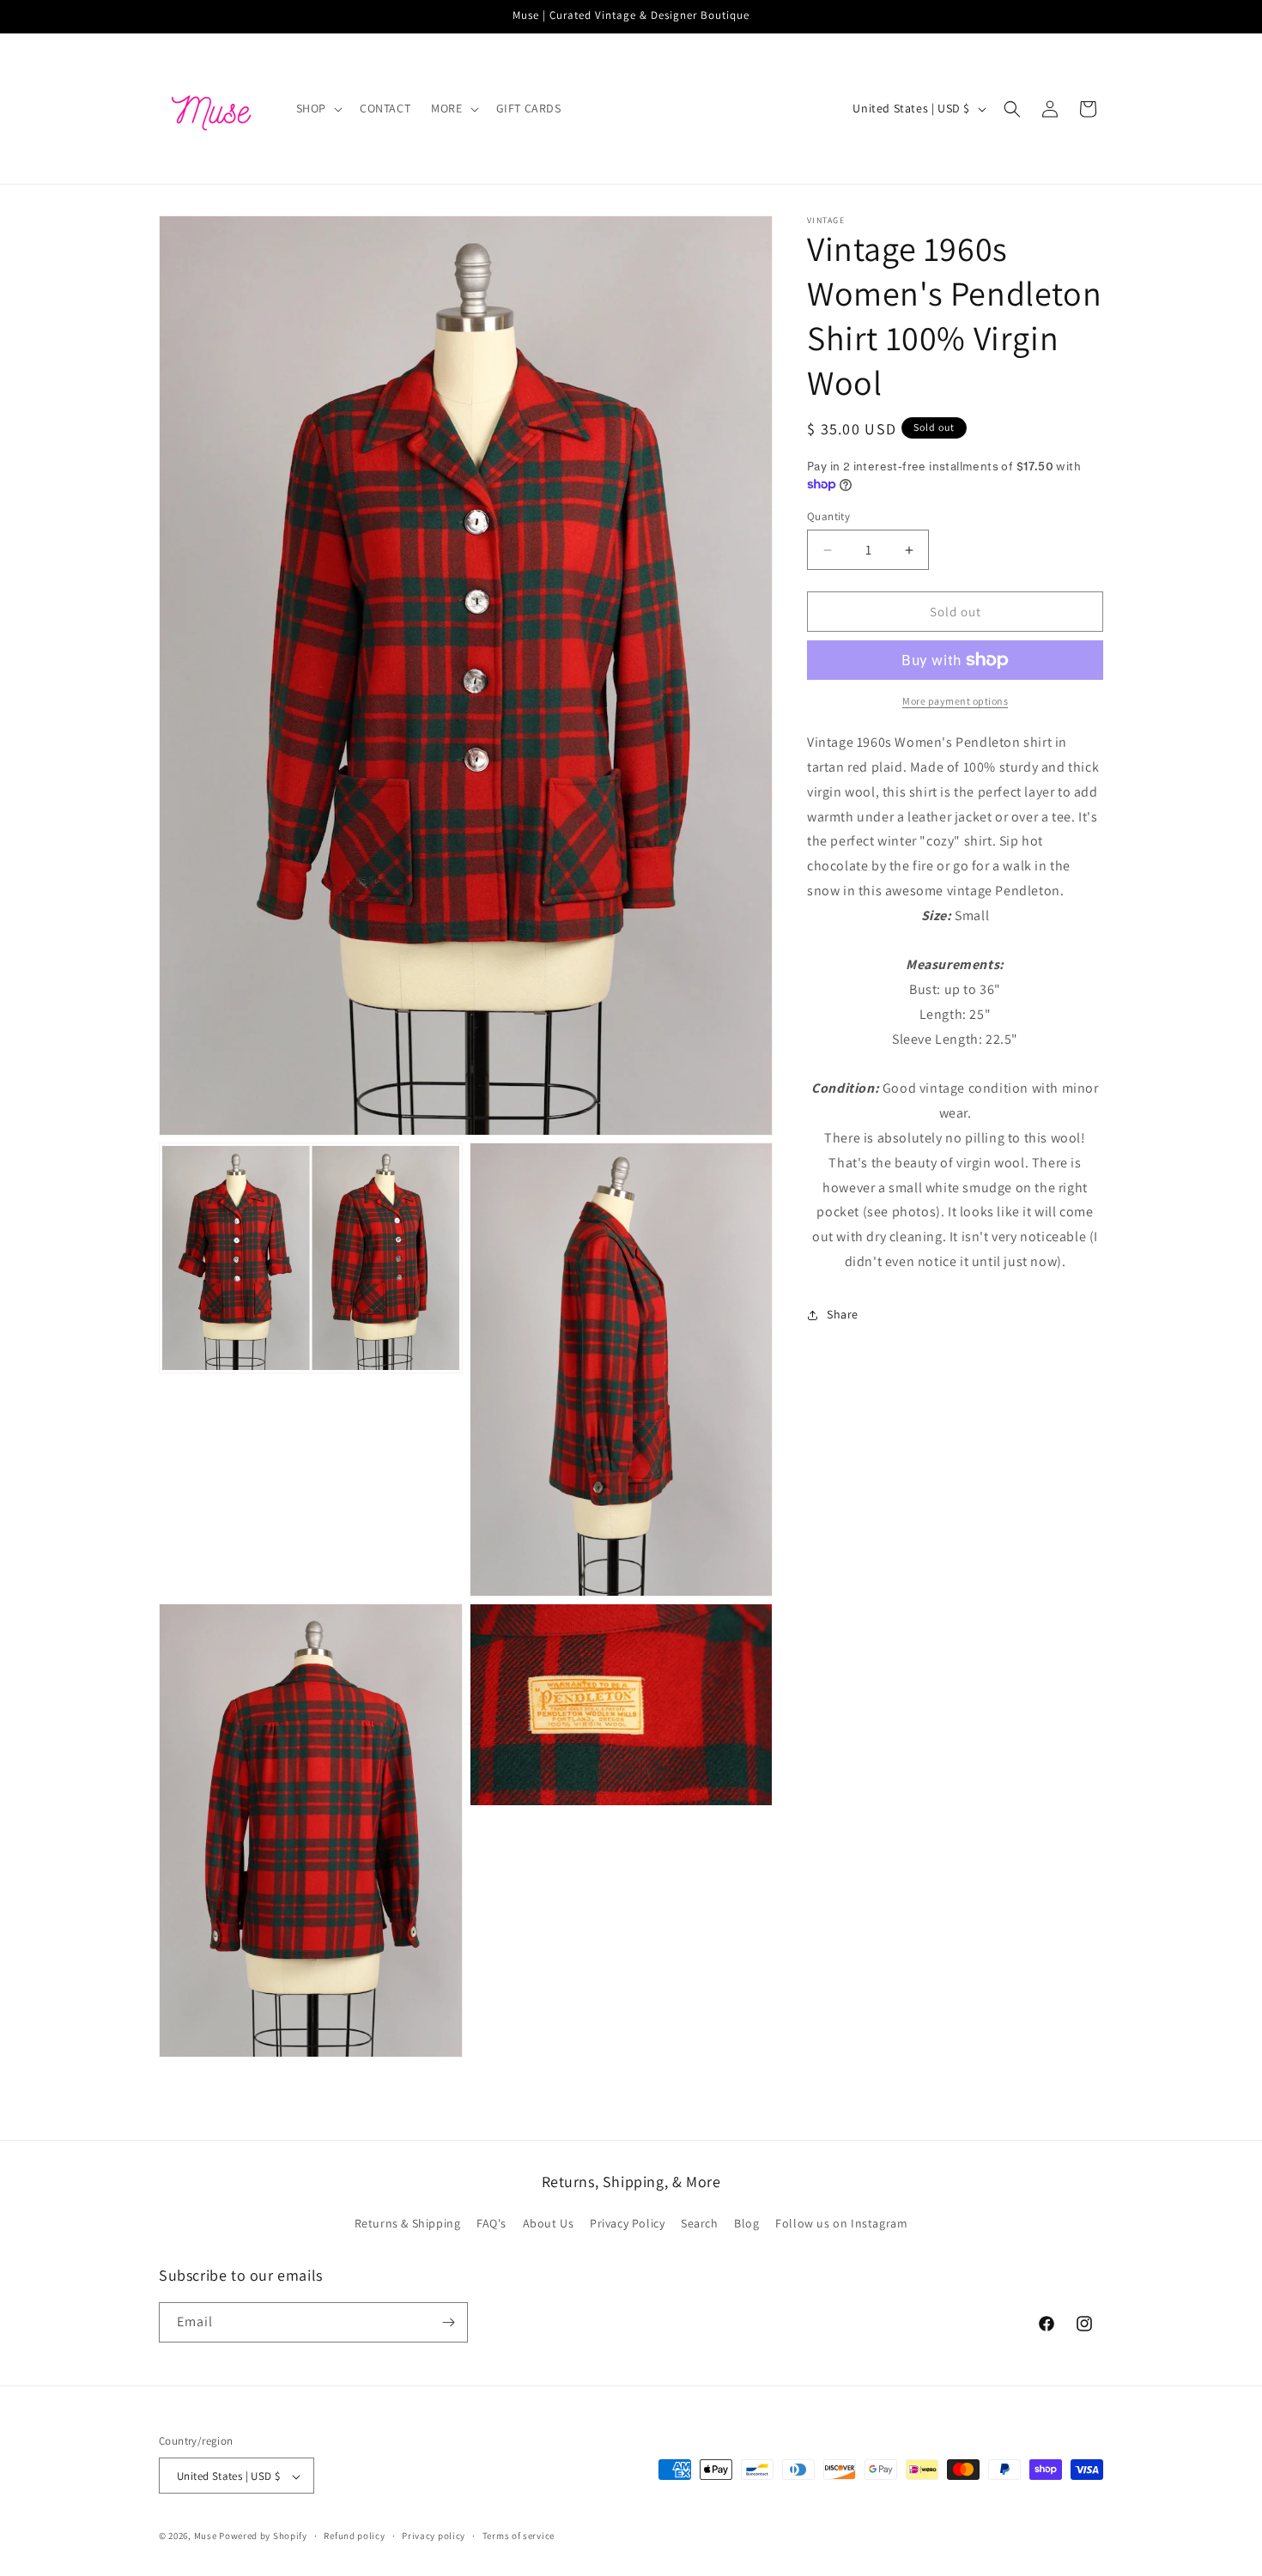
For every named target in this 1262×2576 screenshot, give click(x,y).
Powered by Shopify (263, 2537)
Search (700, 2224)
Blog (746, 2224)
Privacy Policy (627, 2224)
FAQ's (491, 2224)
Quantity (828, 516)
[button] (318, 108)
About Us (549, 2224)
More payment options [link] (955, 701)
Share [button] (843, 1314)
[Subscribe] (448, 2322)
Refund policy (354, 2536)
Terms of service (519, 2536)
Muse (206, 2537)
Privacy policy (434, 2536)
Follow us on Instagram (841, 2224)
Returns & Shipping (408, 2224)
